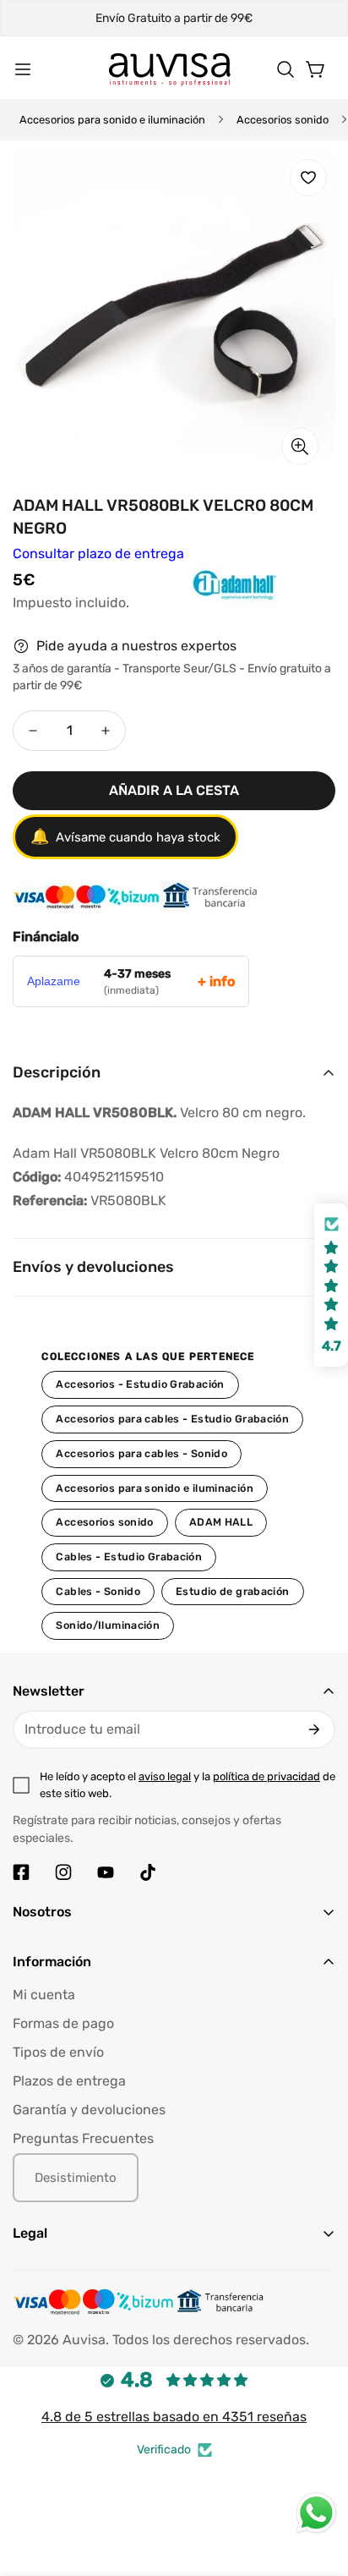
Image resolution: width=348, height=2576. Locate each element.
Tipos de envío (58, 2052)
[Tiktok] (148, 1872)
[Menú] (23, 69)
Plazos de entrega (69, 2081)
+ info (216, 981)
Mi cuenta (44, 1995)
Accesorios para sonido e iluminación (112, 120)
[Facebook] (21, 1872)
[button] (285, 69)
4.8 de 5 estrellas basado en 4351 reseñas (174, 2417)
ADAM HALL (221, 1522)
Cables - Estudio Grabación (129, 1557)
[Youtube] (106, 1872)
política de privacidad (266, 1776)
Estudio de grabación (233, 1591)
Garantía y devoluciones (89, 2110)
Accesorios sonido (283, 120)
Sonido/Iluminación (108, 1625)
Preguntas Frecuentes (83, 2138)
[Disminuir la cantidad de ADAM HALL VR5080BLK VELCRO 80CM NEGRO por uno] (33, 731)
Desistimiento (76, 2178)
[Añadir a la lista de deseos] (308, 178)
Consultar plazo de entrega (98, 554)
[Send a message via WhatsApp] (316, 2513)
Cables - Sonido (98, 1591)
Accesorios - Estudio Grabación (140, 1384)
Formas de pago (63, 2023)
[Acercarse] (300, 447)
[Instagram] (63, 1872)
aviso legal (165, 1776)
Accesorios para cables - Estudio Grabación (172, 1419)
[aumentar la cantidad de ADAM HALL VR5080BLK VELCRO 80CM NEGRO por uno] (106, 731)
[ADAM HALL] (197, 602)
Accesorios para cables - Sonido (141, 1453)
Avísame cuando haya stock (125, 836)
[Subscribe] (314, 1729)
